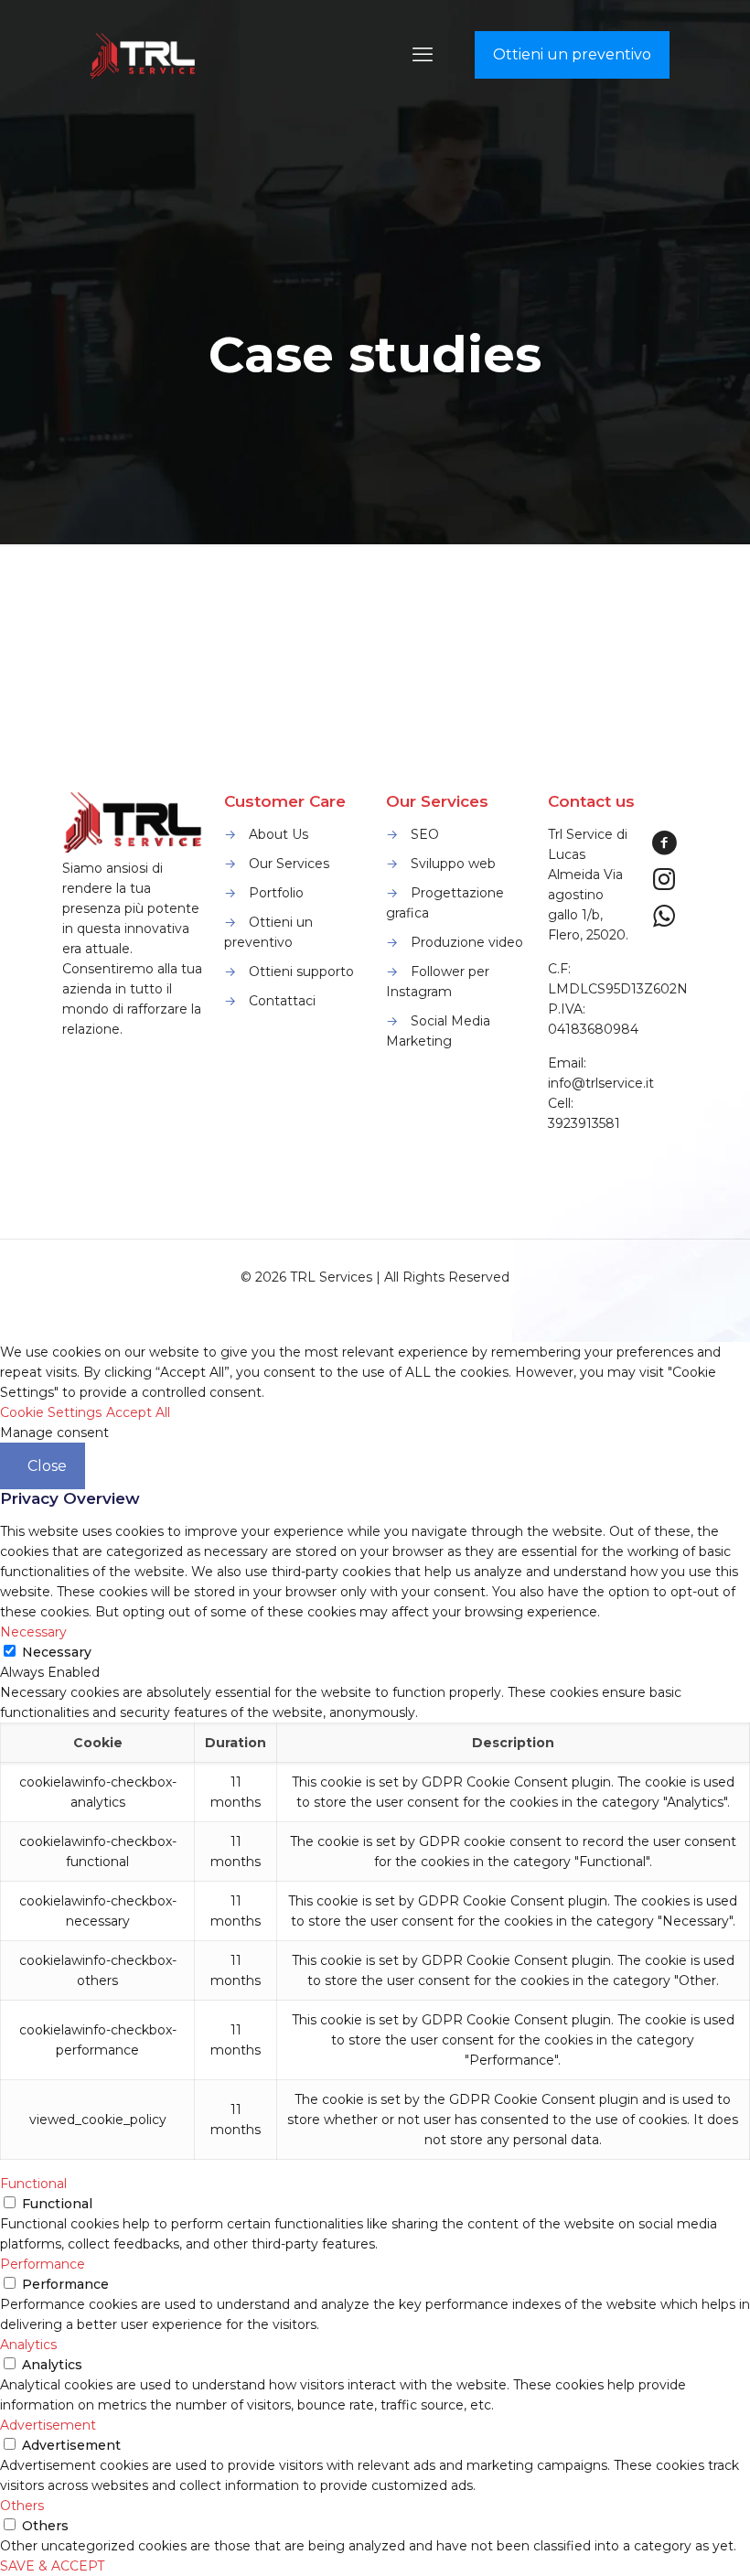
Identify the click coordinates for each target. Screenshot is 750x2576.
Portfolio (276, 893)
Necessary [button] (33, 1632)
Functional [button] (33, 2184)
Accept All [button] (138, 1412)
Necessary (57, 1652)
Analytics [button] (28, 2345)
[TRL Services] (145, 55)
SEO (425, 834)
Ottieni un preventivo (572, 54)
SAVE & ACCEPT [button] (52, 2566)
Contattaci (282, 1001)
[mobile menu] (423, 55)
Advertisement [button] (48, 2425)
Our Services (289, 864)
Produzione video (467, 942)
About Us (279, 834)
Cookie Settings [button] (51, 1412)
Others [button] (22, 2506)
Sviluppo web (453, 864)
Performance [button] (43, 2264)
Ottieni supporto (301, 971)
